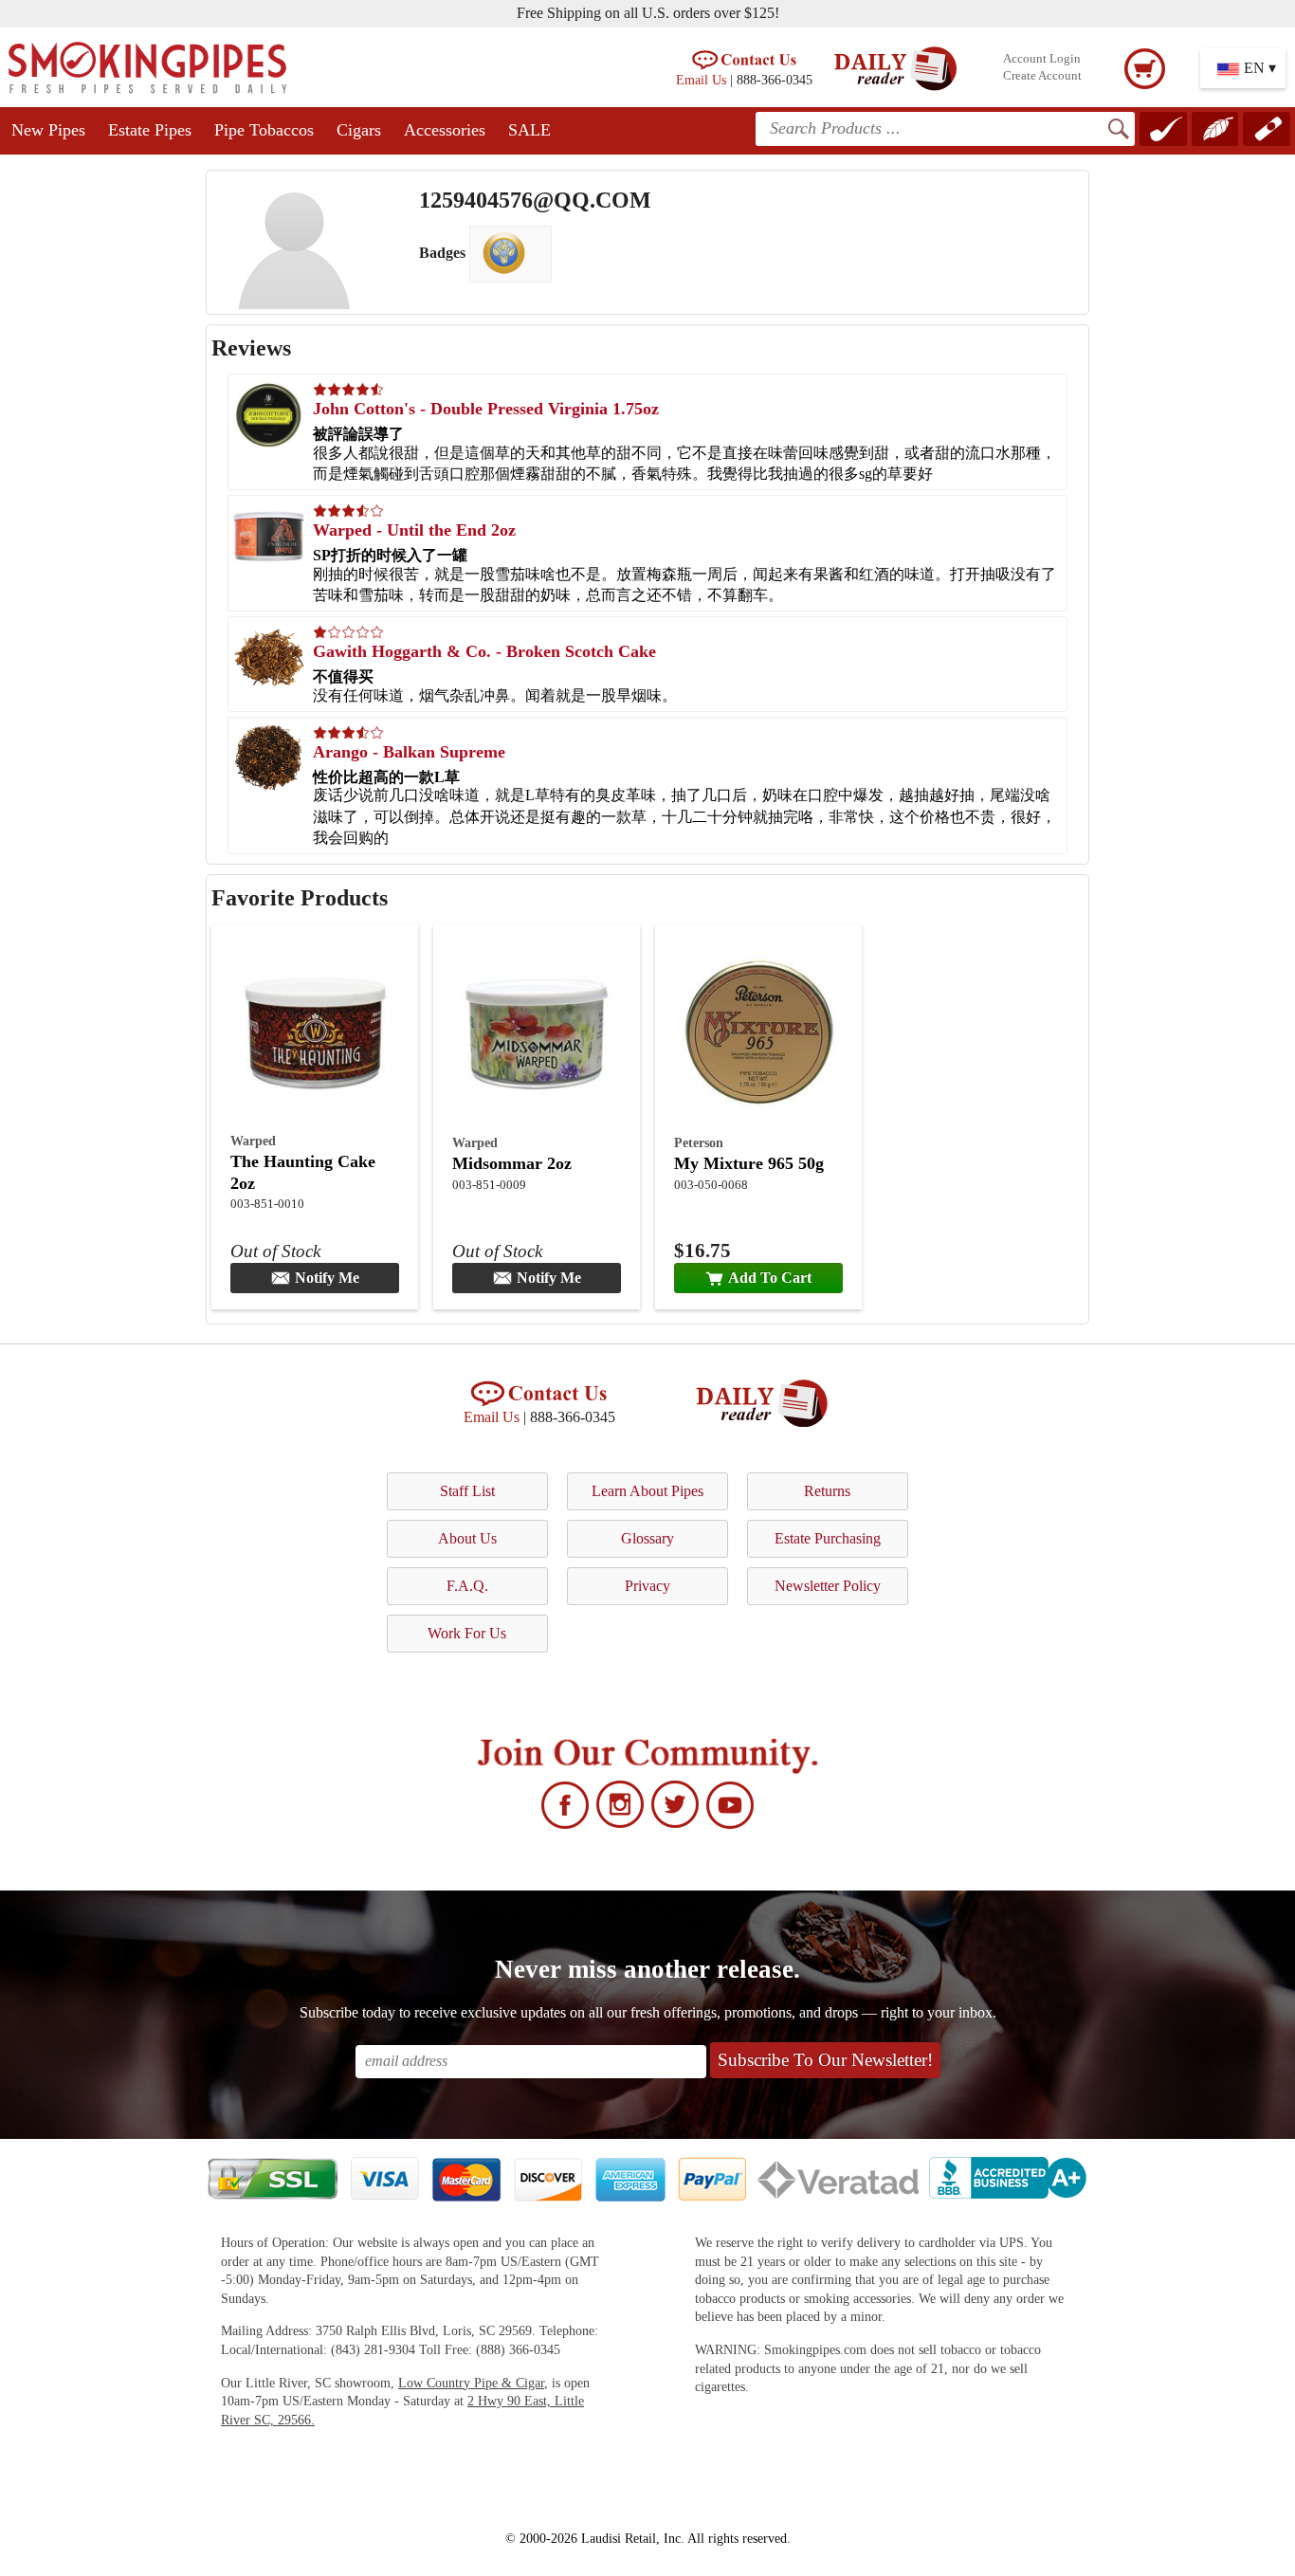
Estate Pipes (150, 130)
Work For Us (467, 1633)
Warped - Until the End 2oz (414, 530)
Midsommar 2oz (512, 1163)
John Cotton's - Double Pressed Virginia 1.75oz (486, 409)
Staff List (467, 1491)
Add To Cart (770, 1278)
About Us (467, 1538)
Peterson (699, 1142)
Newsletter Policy (828, 1586)
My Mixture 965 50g (749, 1163)
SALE (529, 130)
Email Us (701, 80)
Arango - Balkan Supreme (409, 752)
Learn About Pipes (647, 1491)
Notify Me (327, 1278)
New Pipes (48, 130)
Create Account (1042, 76)
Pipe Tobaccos (264, 130)
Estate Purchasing (828, 1538)
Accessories (445, 130)
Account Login (1042, 59)
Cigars (359, 130)
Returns (827, 1491)
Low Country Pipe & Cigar (471, 2383)
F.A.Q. (467, 1586)
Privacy (647, 1586)
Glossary (647, 1538)
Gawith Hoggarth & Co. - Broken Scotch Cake (484, 651)
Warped (253, 1141)
